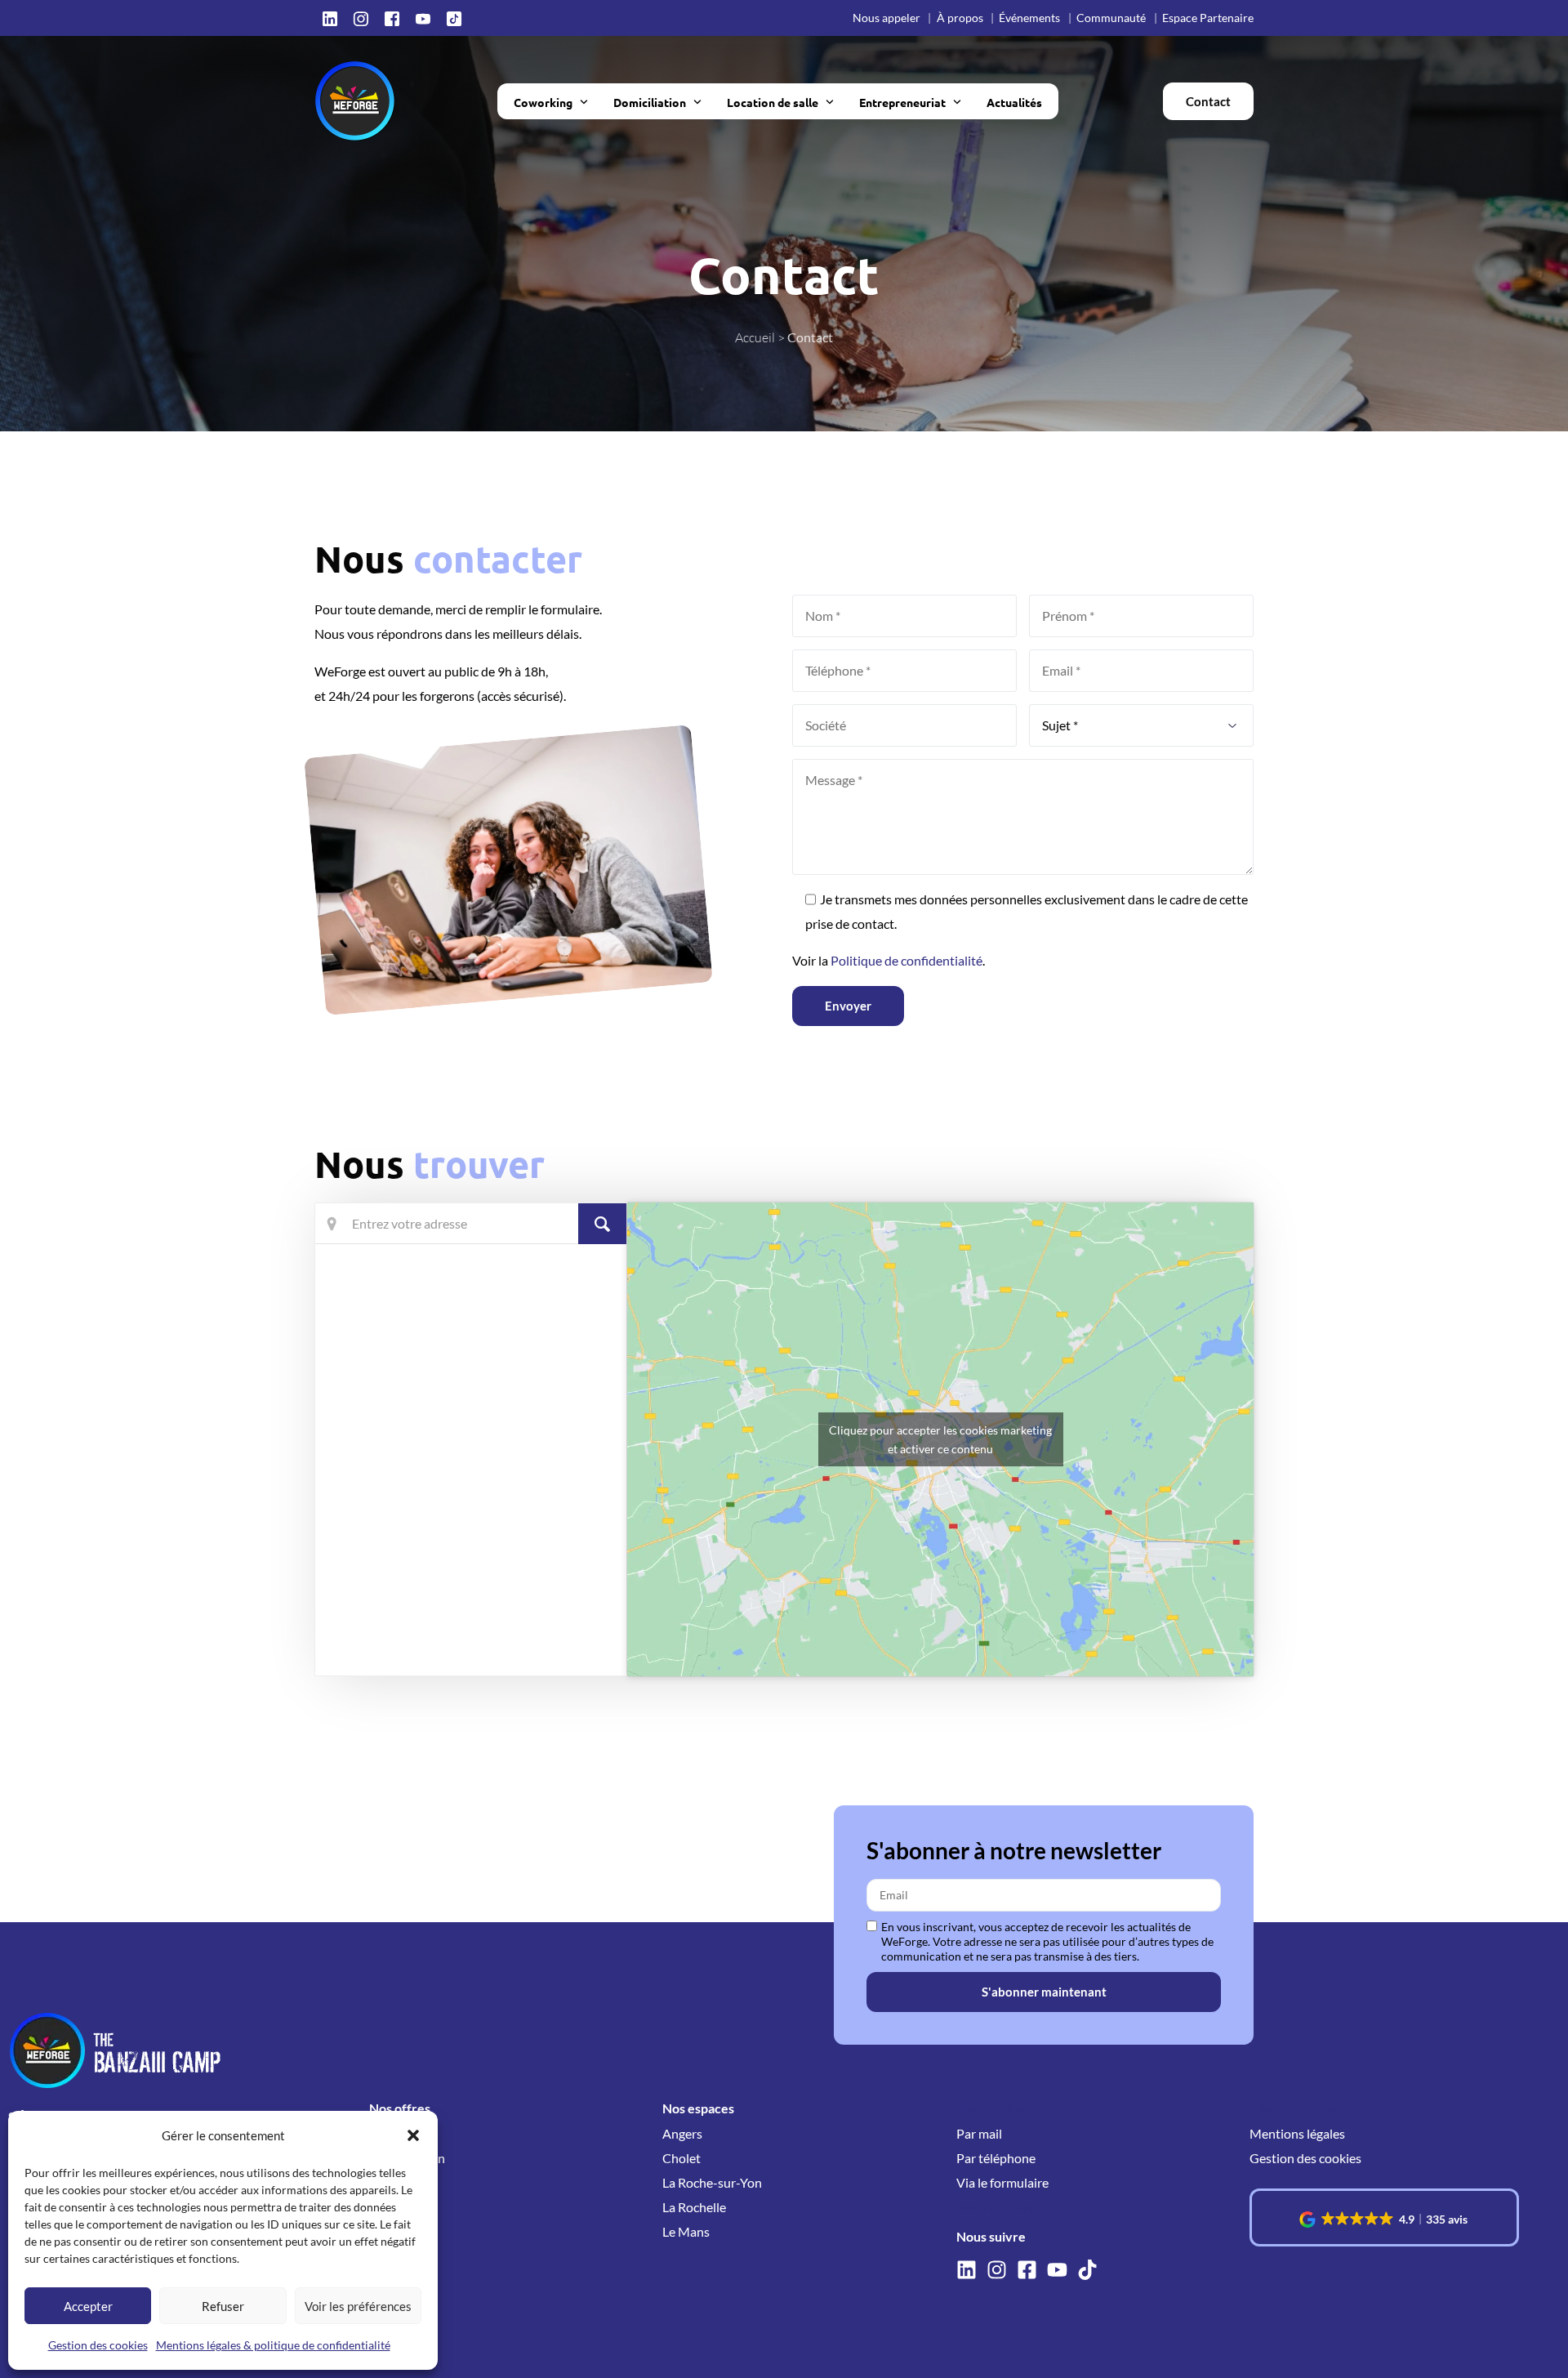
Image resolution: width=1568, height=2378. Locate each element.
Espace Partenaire (1208, 18)
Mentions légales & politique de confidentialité (273, 2345)
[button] (413, 2135)
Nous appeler (886, 18)
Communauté (1111, 18)
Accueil (755, 337)
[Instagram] (361, 18)
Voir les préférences (358, 2306)
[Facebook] (392, 18)
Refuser (223, 2306)
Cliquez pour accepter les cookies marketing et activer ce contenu (940, 1439)
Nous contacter (1001, 2108)
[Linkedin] (967, 2270)
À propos (960, 18)
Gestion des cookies (98, 2345)
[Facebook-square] (1027, 2270)
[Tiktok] (454, 18)
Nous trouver (996, 2207)
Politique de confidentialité (906, 960)
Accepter (88, 2306)
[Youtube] (423, 18)
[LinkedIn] (330, 18)
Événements (1029, 18)
